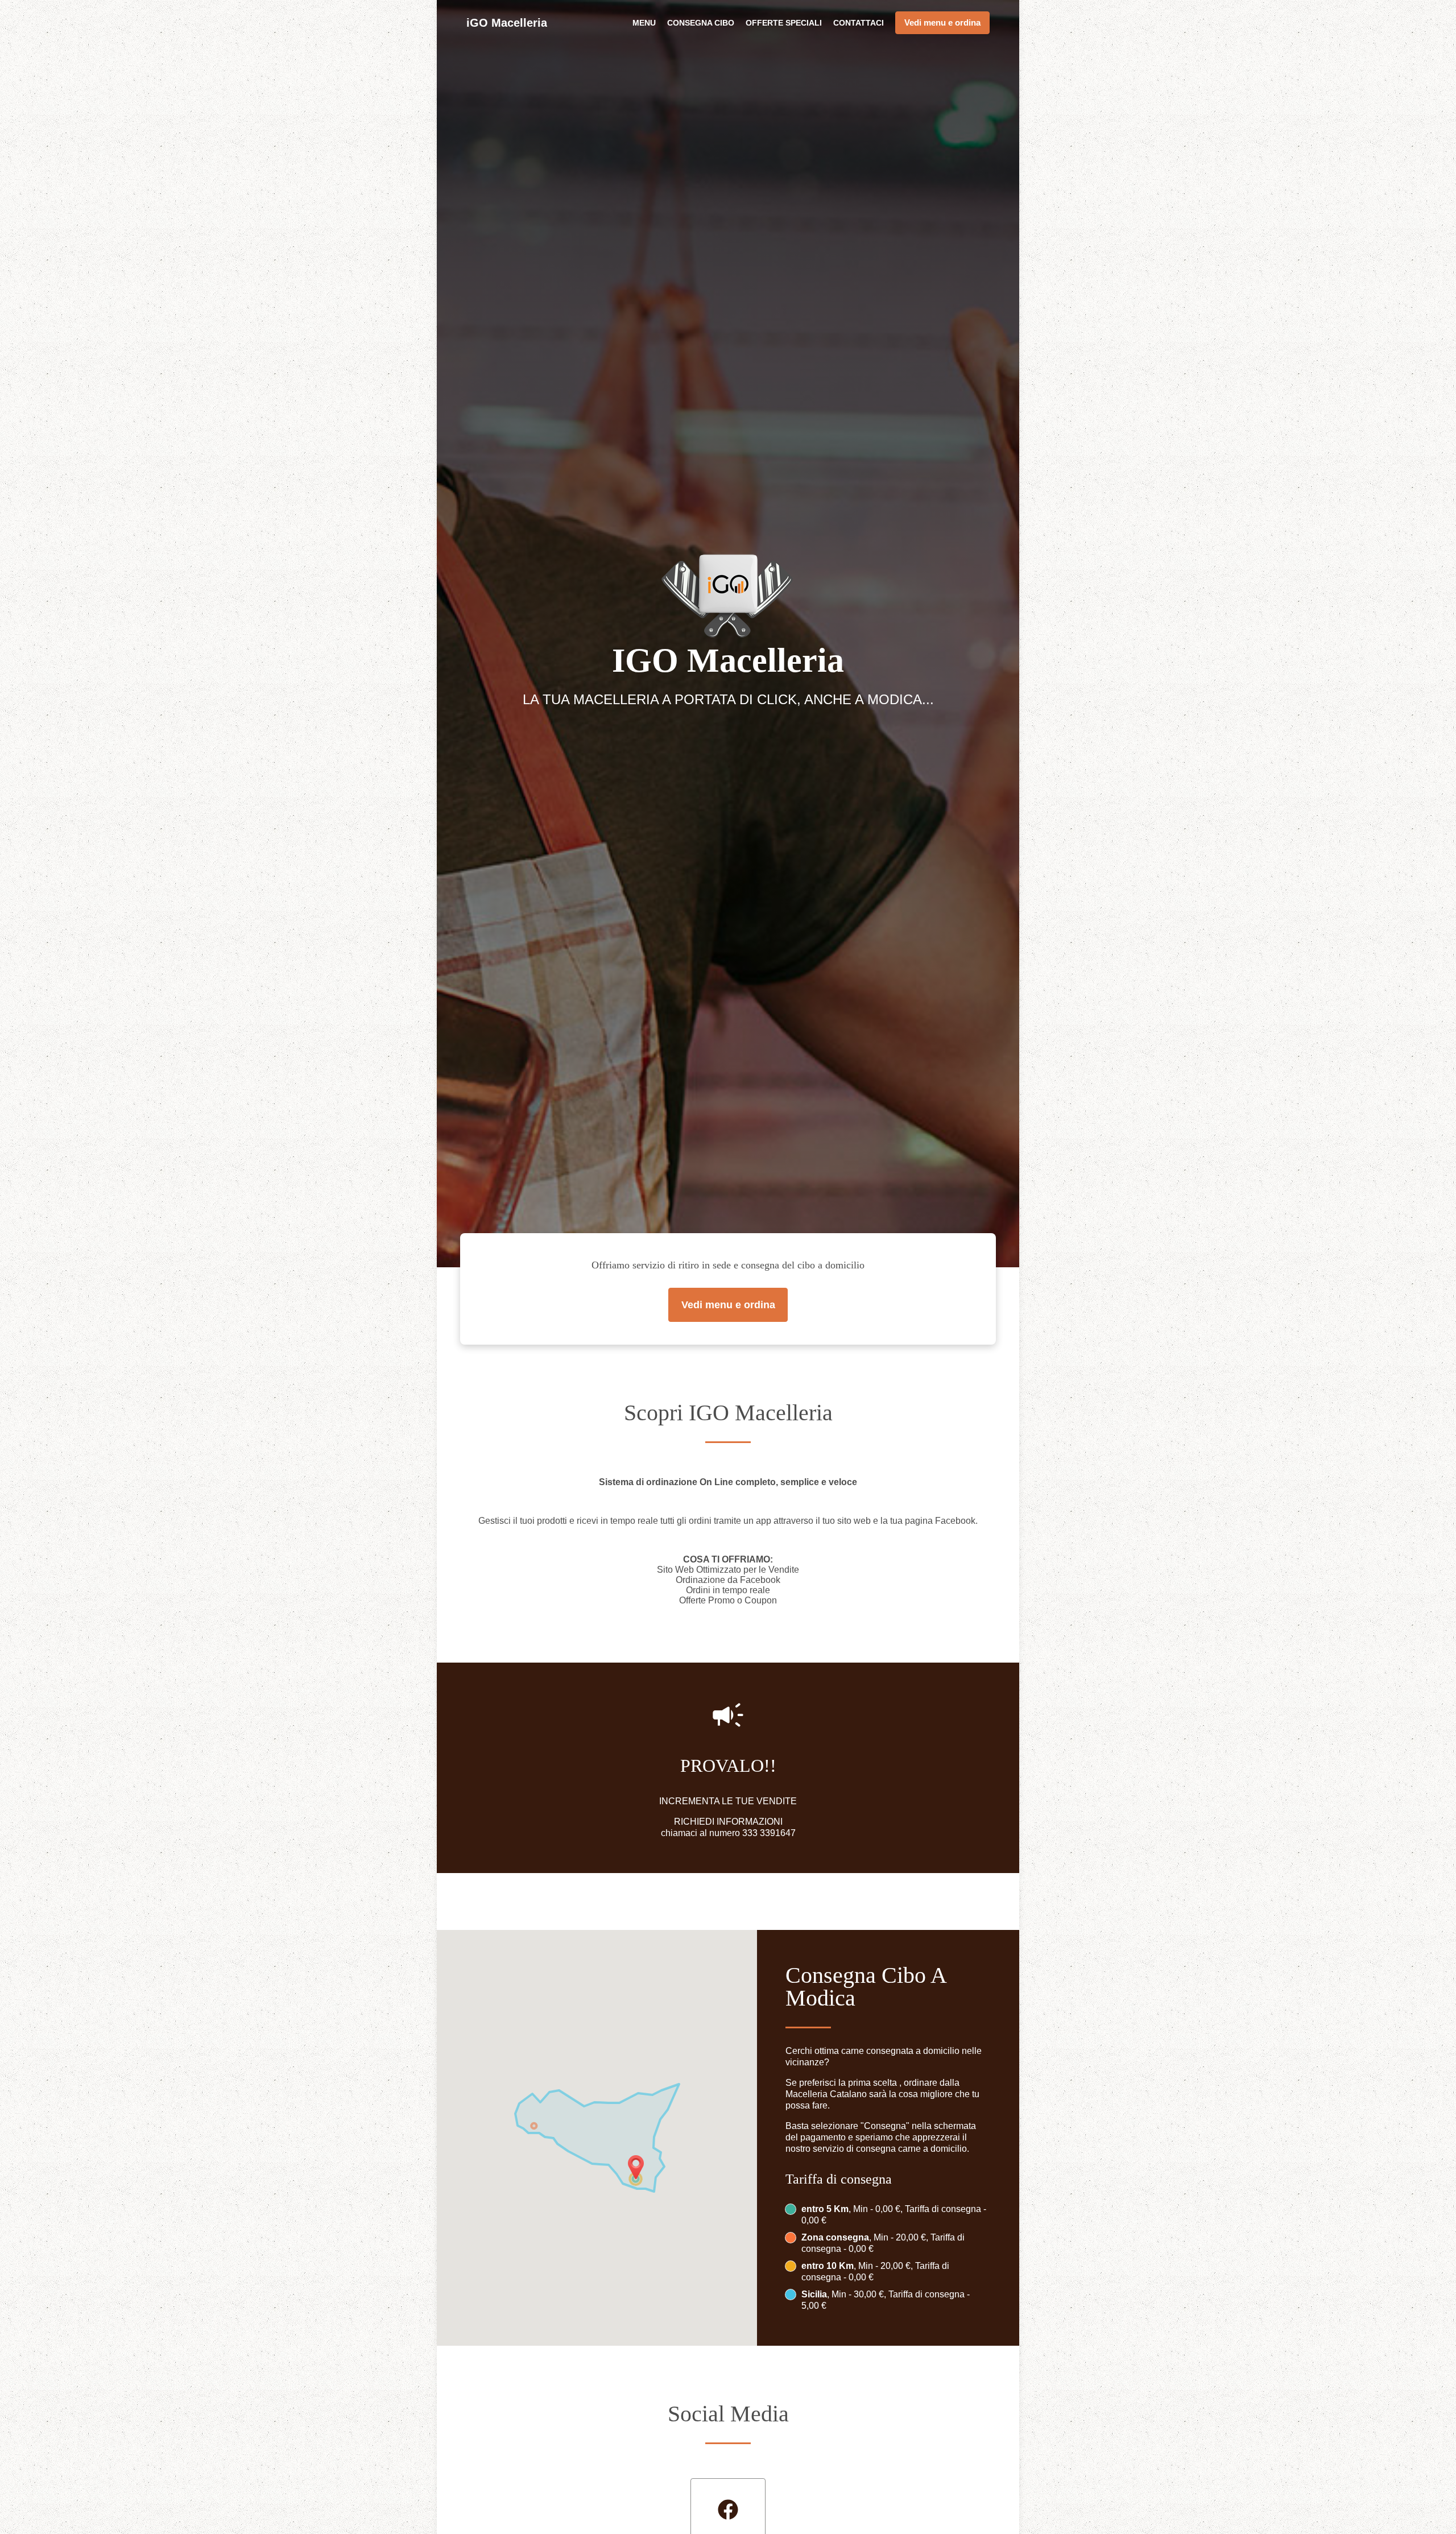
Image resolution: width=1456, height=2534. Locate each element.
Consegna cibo (701, 23)
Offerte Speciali (784, 23)
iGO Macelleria (507, 23)
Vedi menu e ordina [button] (942, 22)
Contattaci (859, 23)
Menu (644, 23)
